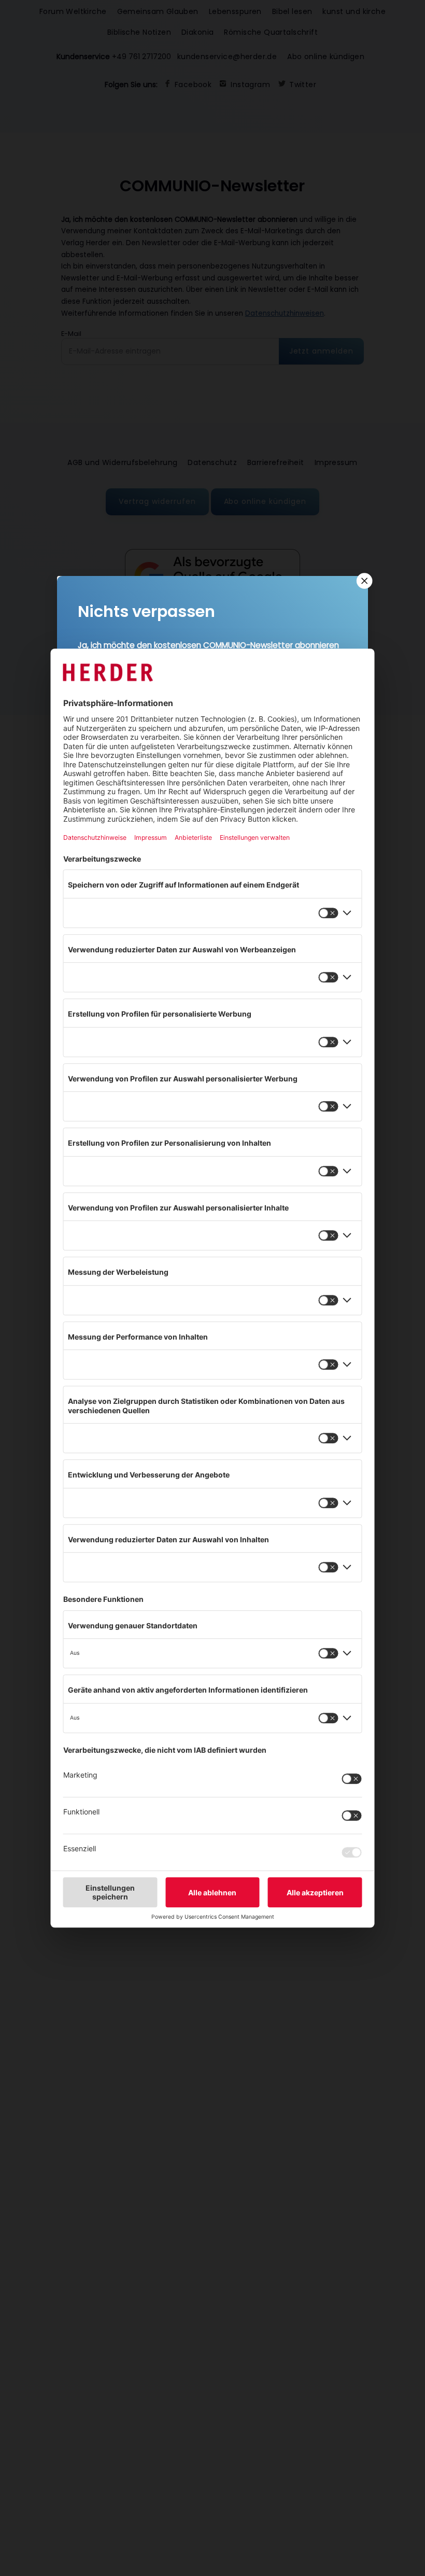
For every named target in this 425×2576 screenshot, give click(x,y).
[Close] (363, 581)
